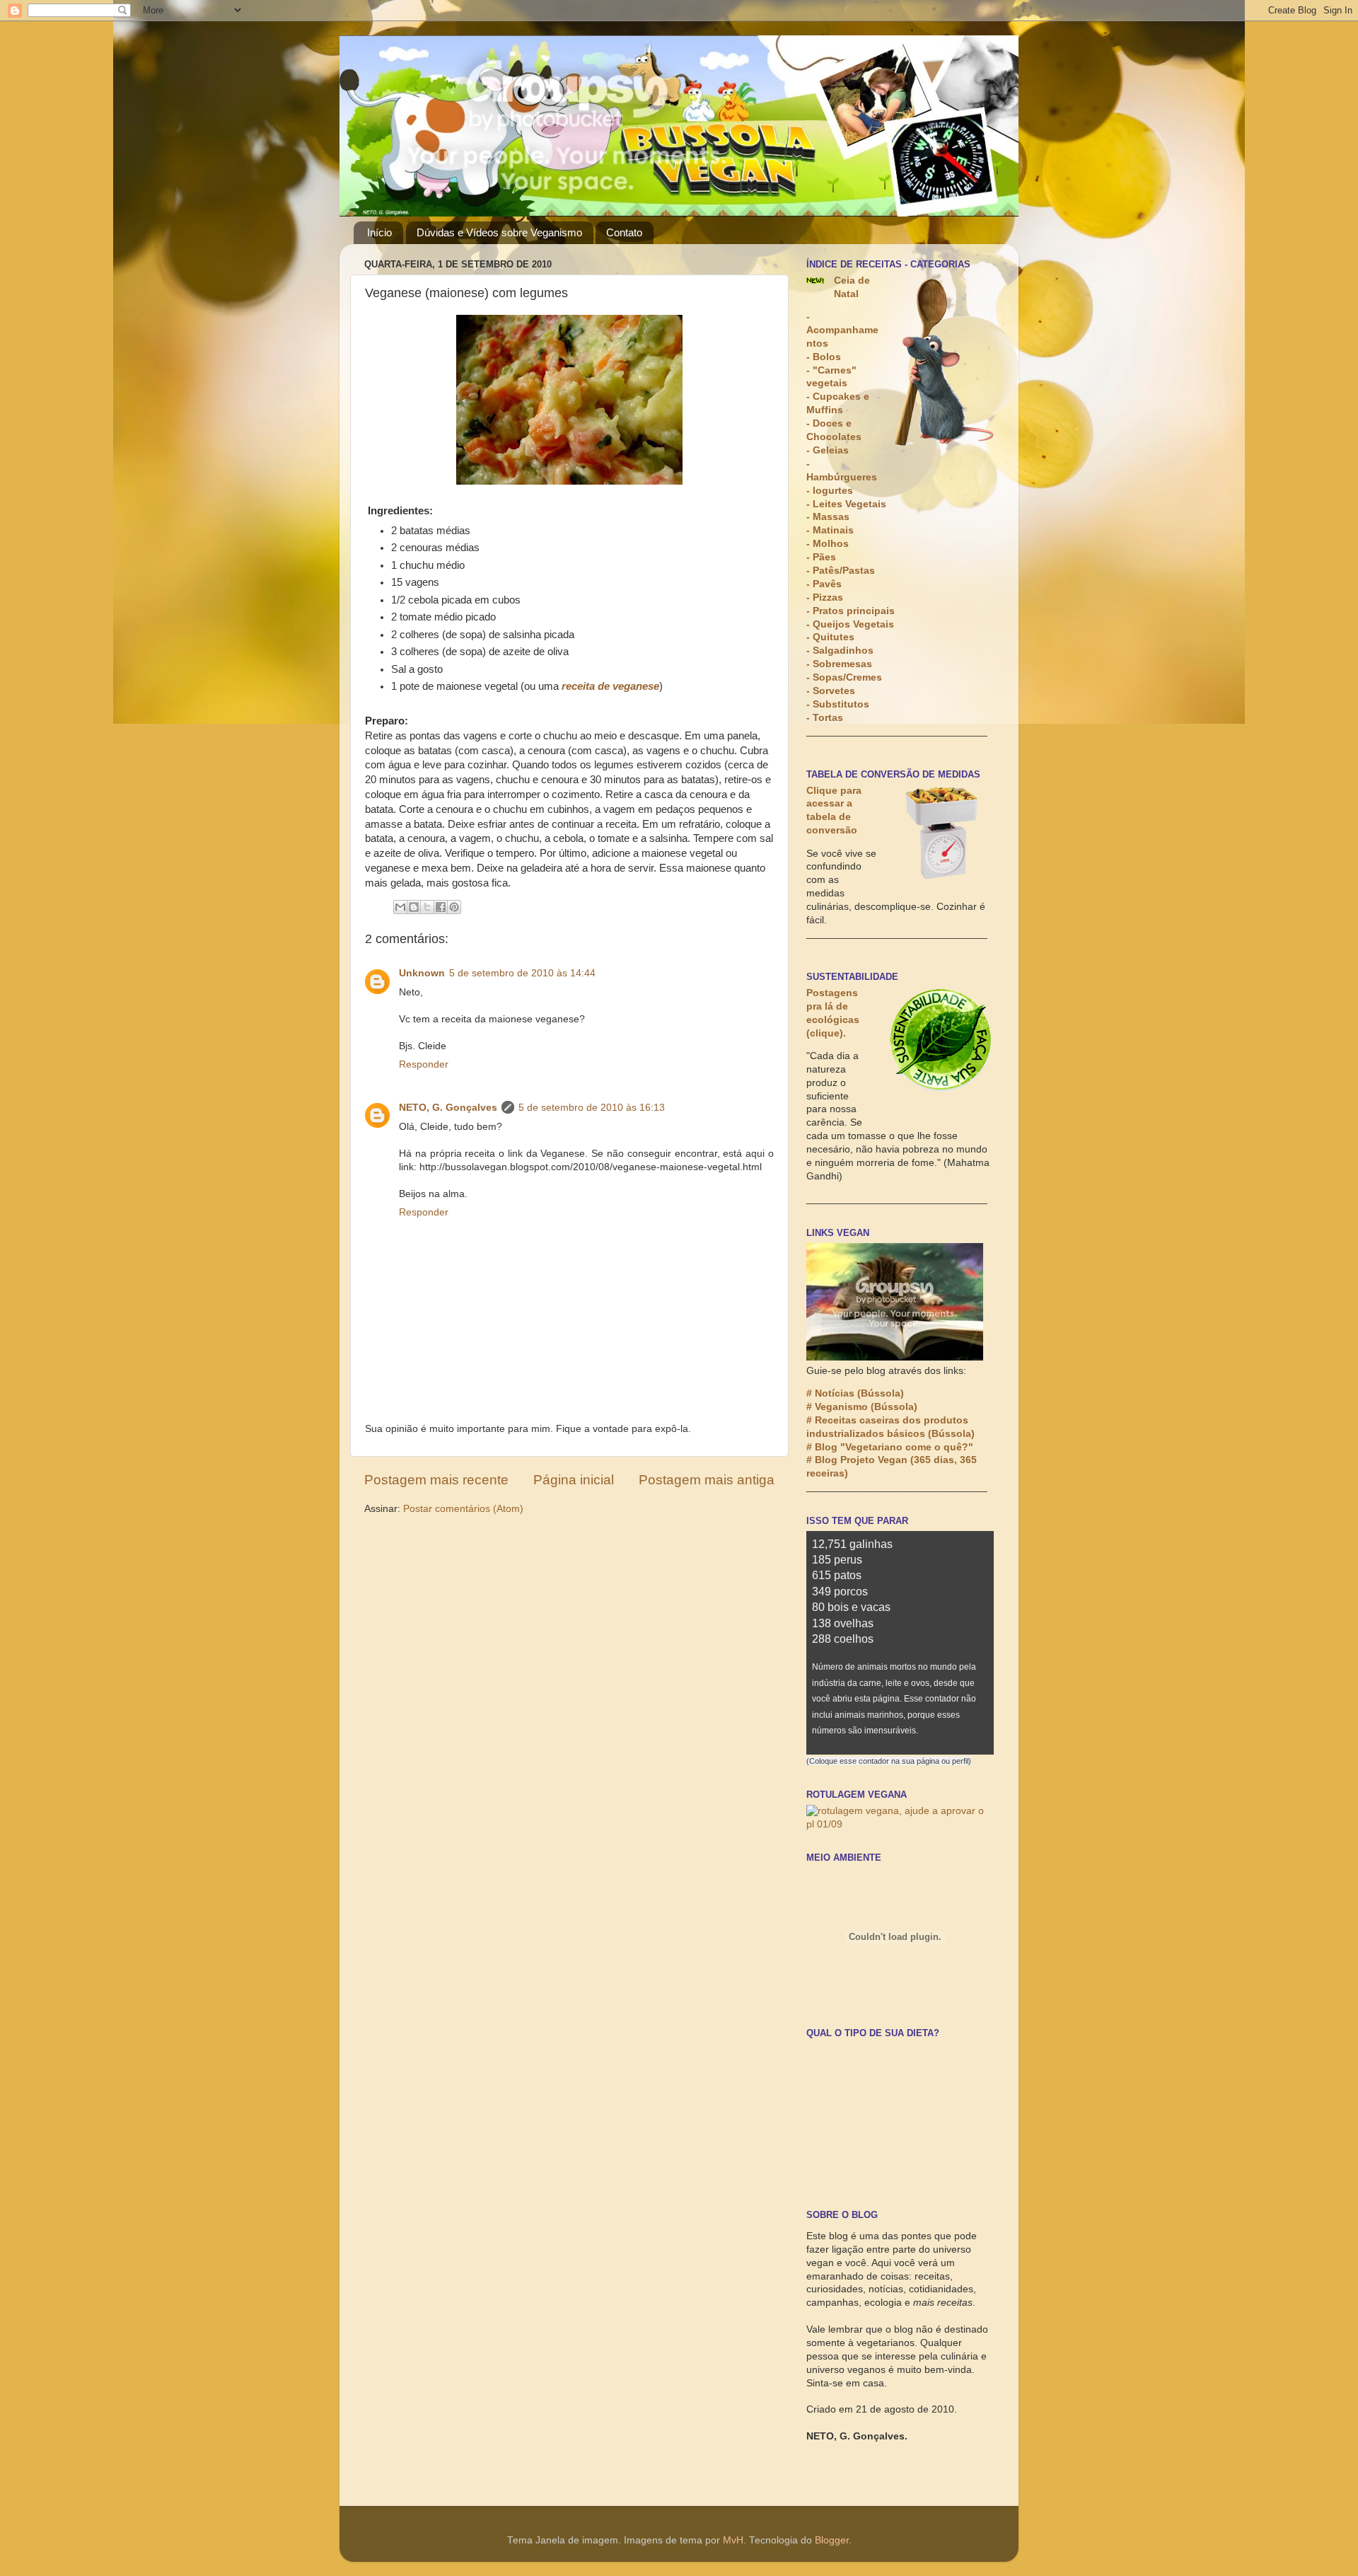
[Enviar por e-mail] (400, 907)
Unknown (422, 973)
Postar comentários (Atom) (463, 1509)
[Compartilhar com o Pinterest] (454, 907)
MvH (733, 2540)
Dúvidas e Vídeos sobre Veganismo (499, 232)
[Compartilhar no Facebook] (441, 907)
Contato (624, 232)
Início (379, 232)
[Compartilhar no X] (427, 907)
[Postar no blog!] (414, 907)
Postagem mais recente (436, 1480)
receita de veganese (610, 686)
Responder (424, 1064)
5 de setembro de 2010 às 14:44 (522, 973)
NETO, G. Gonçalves (448, 1108)
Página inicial (574, 1480)
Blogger (832, 2540)
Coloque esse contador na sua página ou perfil (889, 1761)
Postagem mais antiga (707, 1480)
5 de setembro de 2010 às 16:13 (592, 1108)
